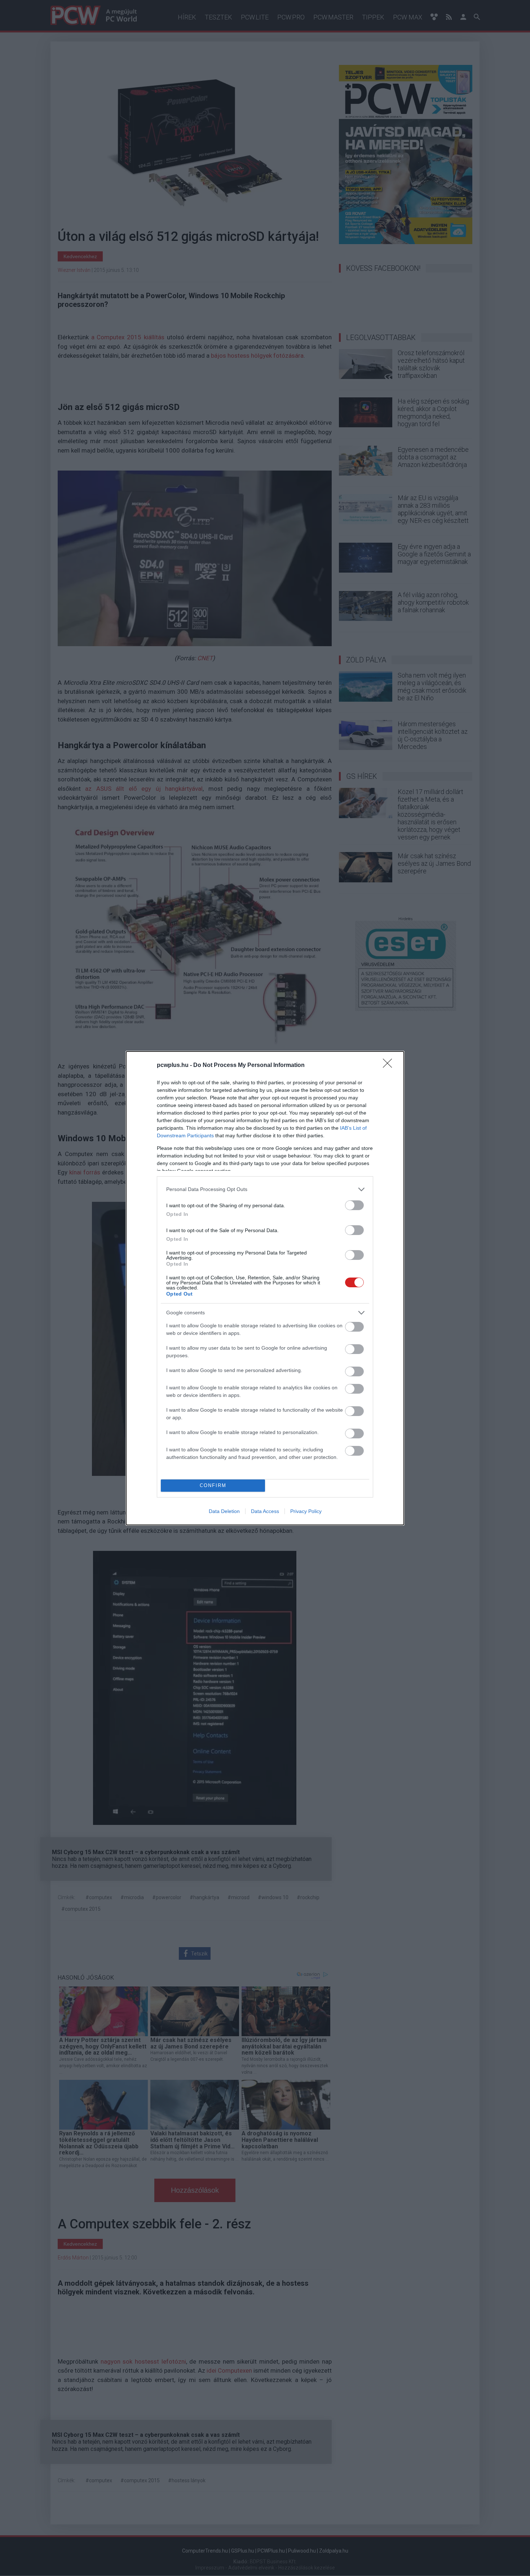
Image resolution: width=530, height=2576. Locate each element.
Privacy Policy (306, 1511)
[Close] (390, 1066)
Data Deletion (224, 1511)
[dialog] (265, 1288)
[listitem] (265, 1189)
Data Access (265, 1511)
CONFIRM (213, 1485)
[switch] (354, 1205)
